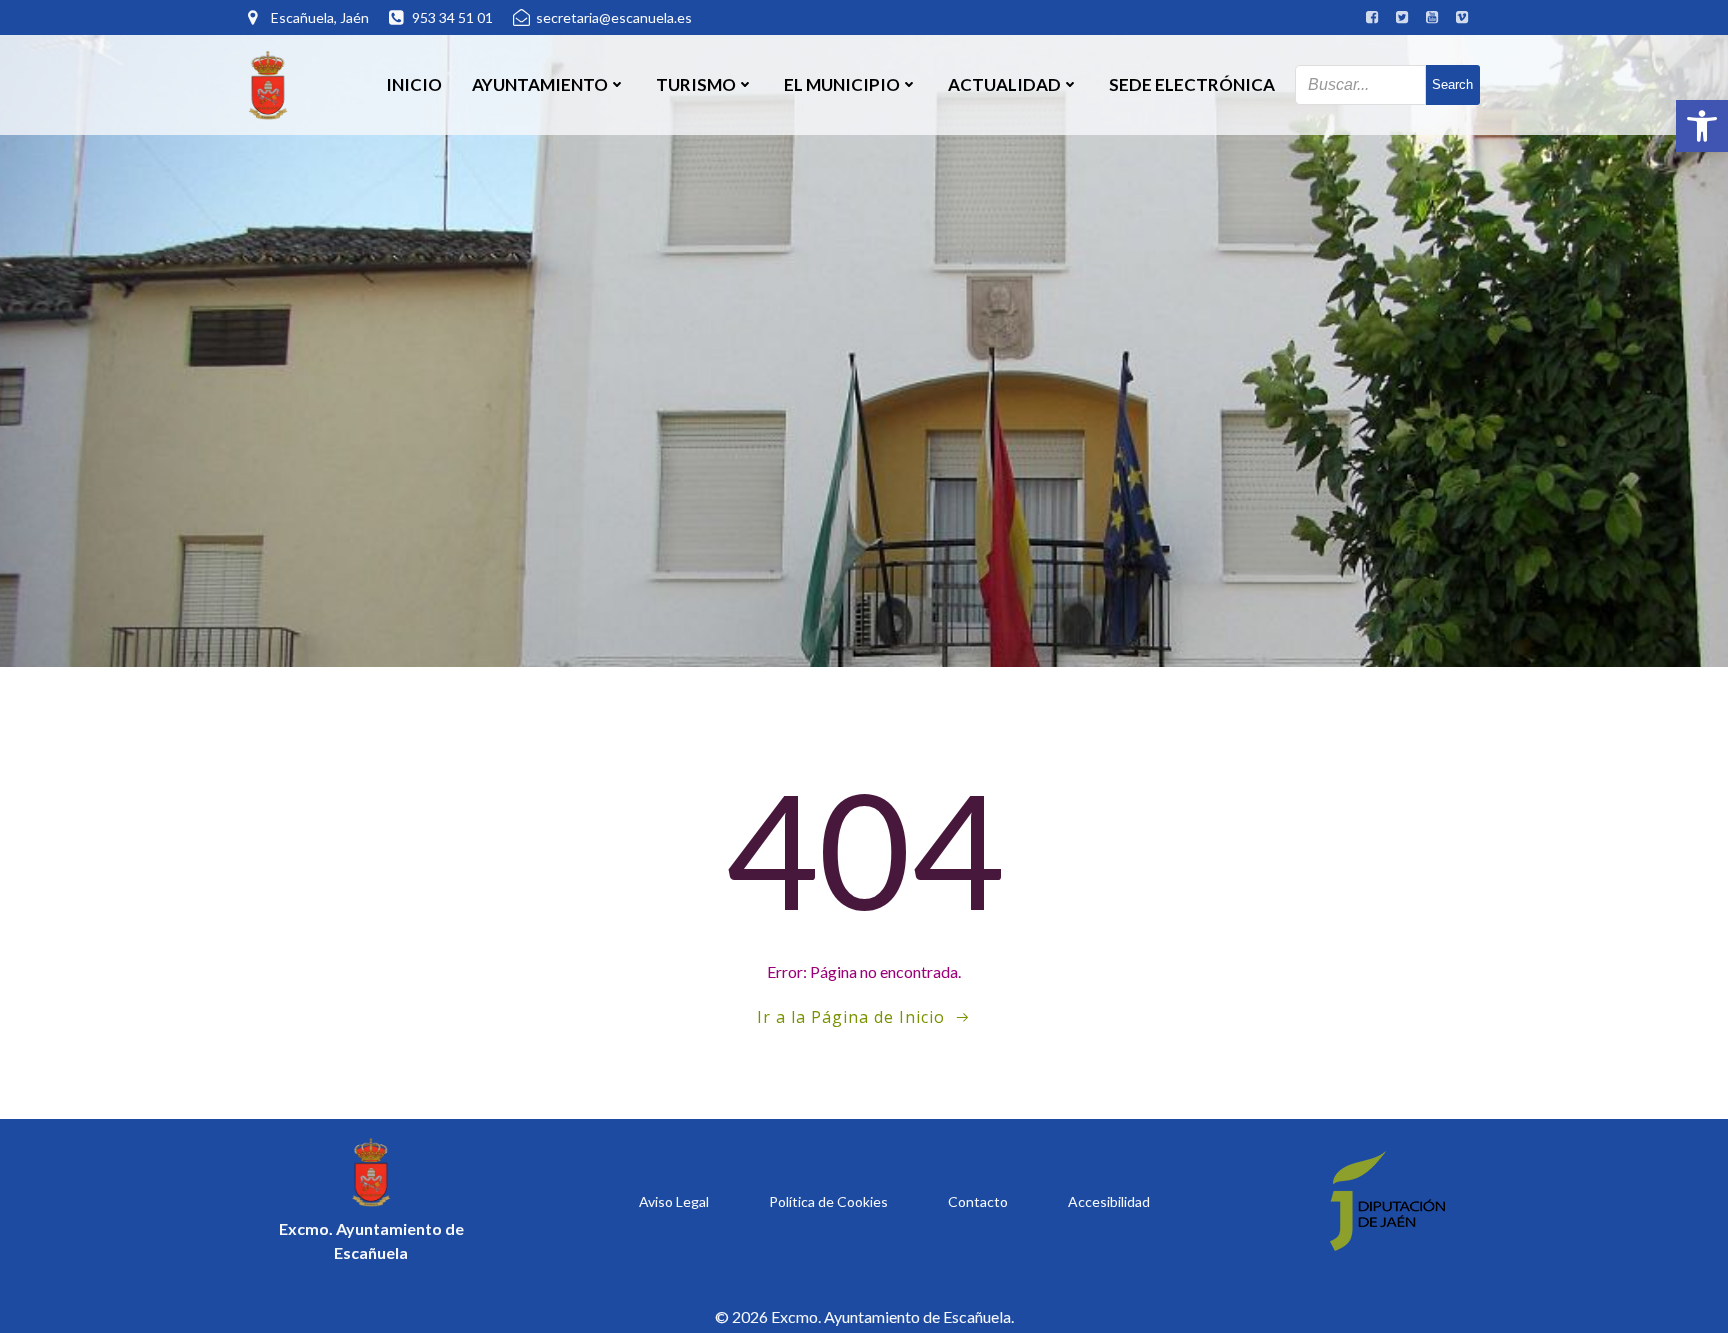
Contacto (978, 1201)
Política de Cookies (828, 1201)
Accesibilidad (1109, 1201)
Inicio (414, 84)
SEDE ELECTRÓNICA (1192, 84)
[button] (1702, 126)
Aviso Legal (674, 1201)
